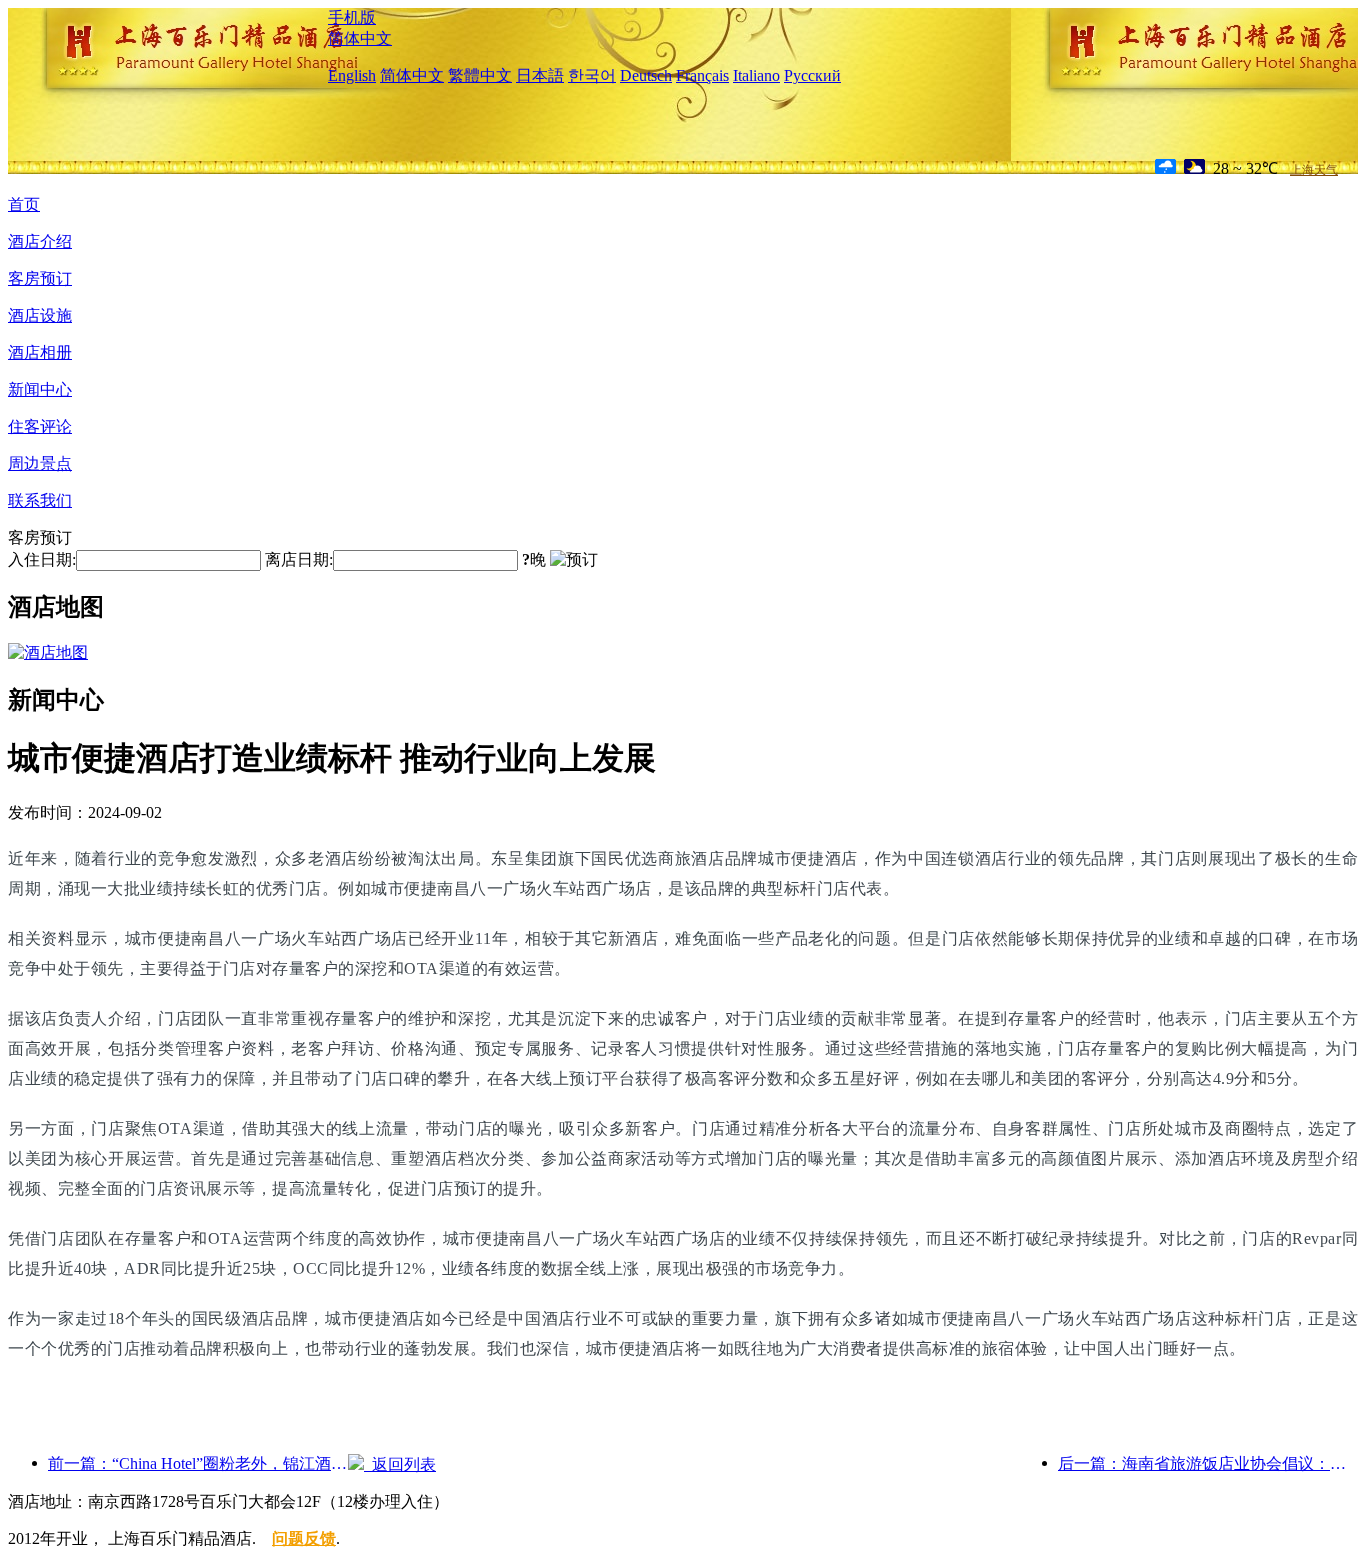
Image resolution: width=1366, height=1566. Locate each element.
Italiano (756, 75)
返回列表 (400, 1464)
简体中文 (360, 38)
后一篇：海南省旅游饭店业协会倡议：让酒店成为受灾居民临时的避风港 (1208, 1463)
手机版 (352, 17)
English (352, 75)
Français (702, 75)
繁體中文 (480, 75)
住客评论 (40, 426)
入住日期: (42, 559)
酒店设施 (40, 315)
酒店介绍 (40, 241)
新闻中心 (40, 389)
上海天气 (1314, 170)
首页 (24, 204)
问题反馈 (304, 1538)
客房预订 (40, 278)
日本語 (540, 75)
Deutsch (646, 75)
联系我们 (40, 500)
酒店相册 (40, 352)
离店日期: (299, 559)
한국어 (592, 75)
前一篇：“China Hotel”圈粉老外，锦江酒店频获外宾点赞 (198, 1463)
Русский (812, 75)
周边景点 (40, 463)
